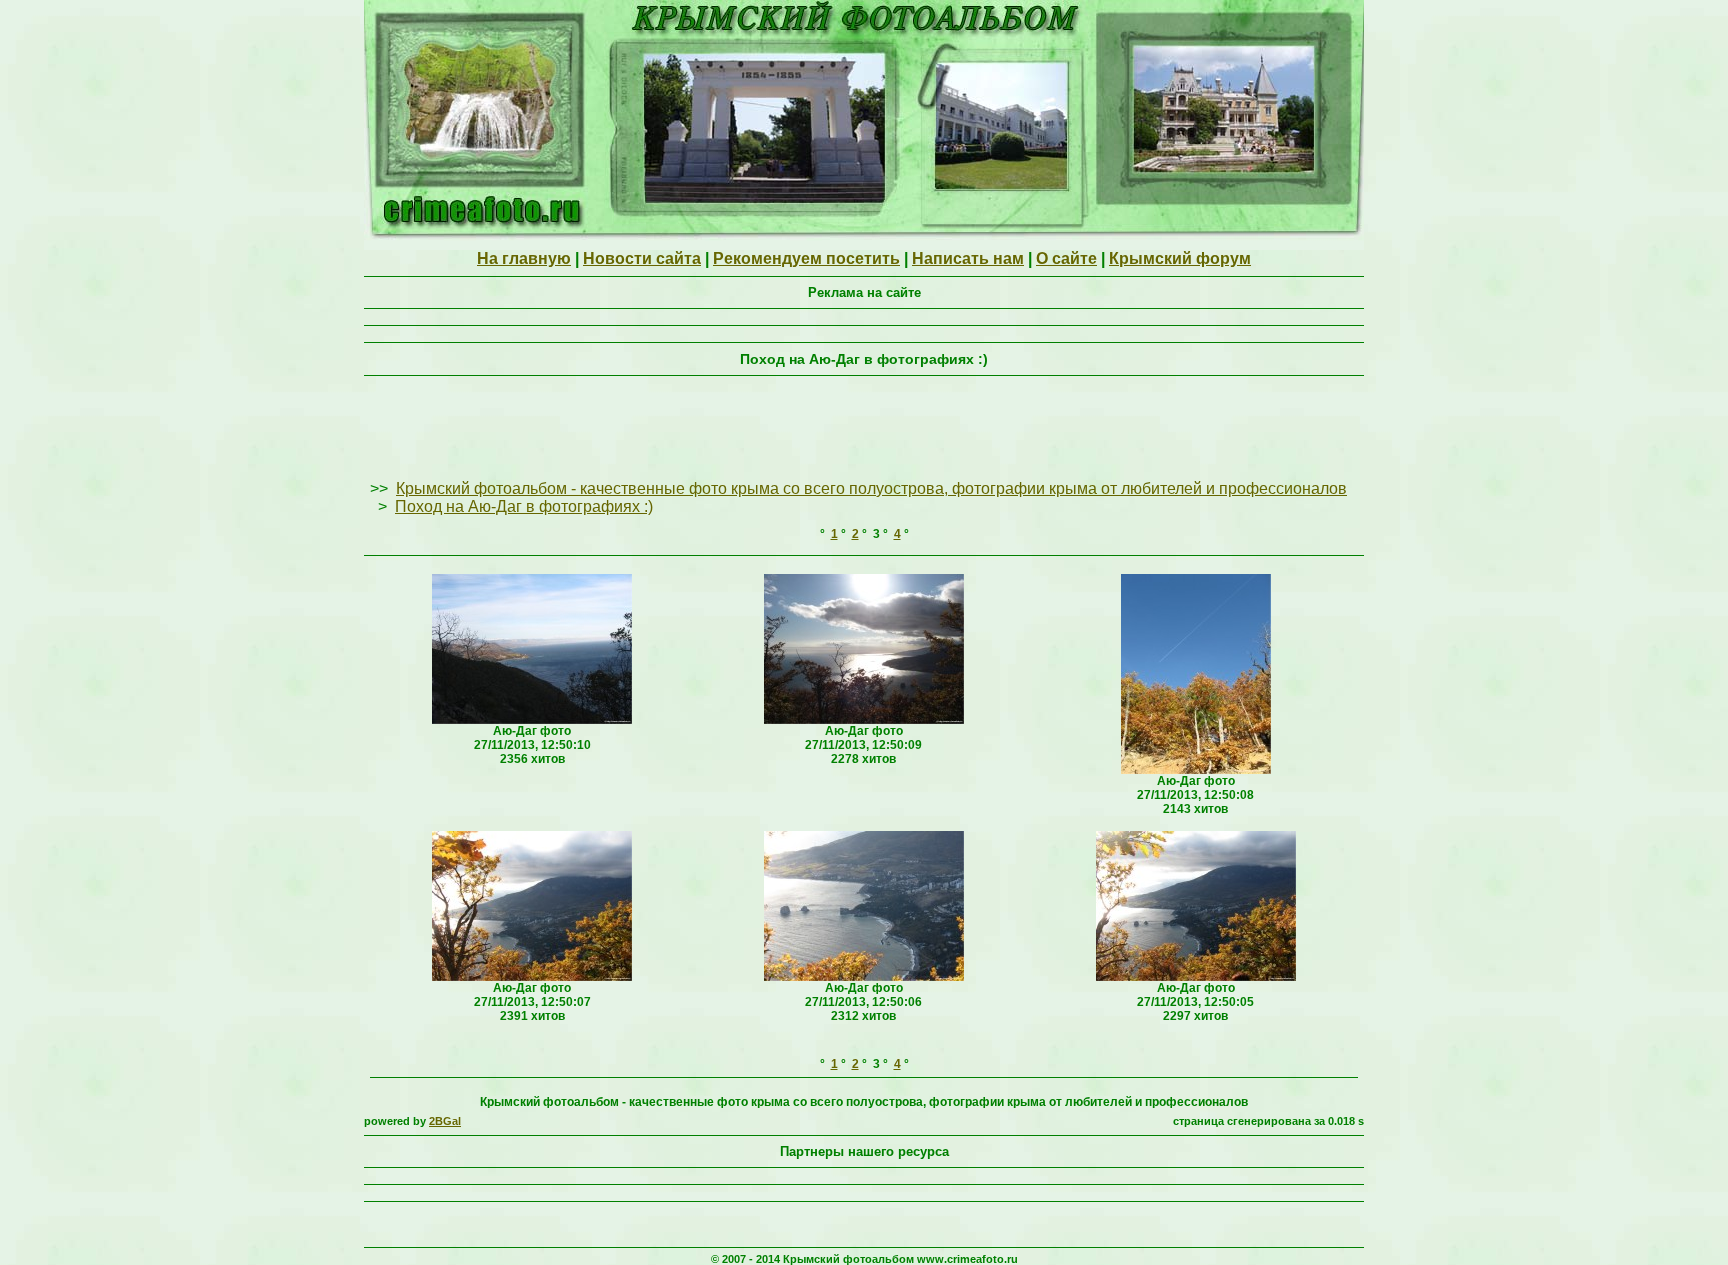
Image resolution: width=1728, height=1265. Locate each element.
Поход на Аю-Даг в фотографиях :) (524, 506)
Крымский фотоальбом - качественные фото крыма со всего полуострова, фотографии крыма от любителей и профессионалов (871, 488)
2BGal (445, 1121)
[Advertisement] (864, 429)
